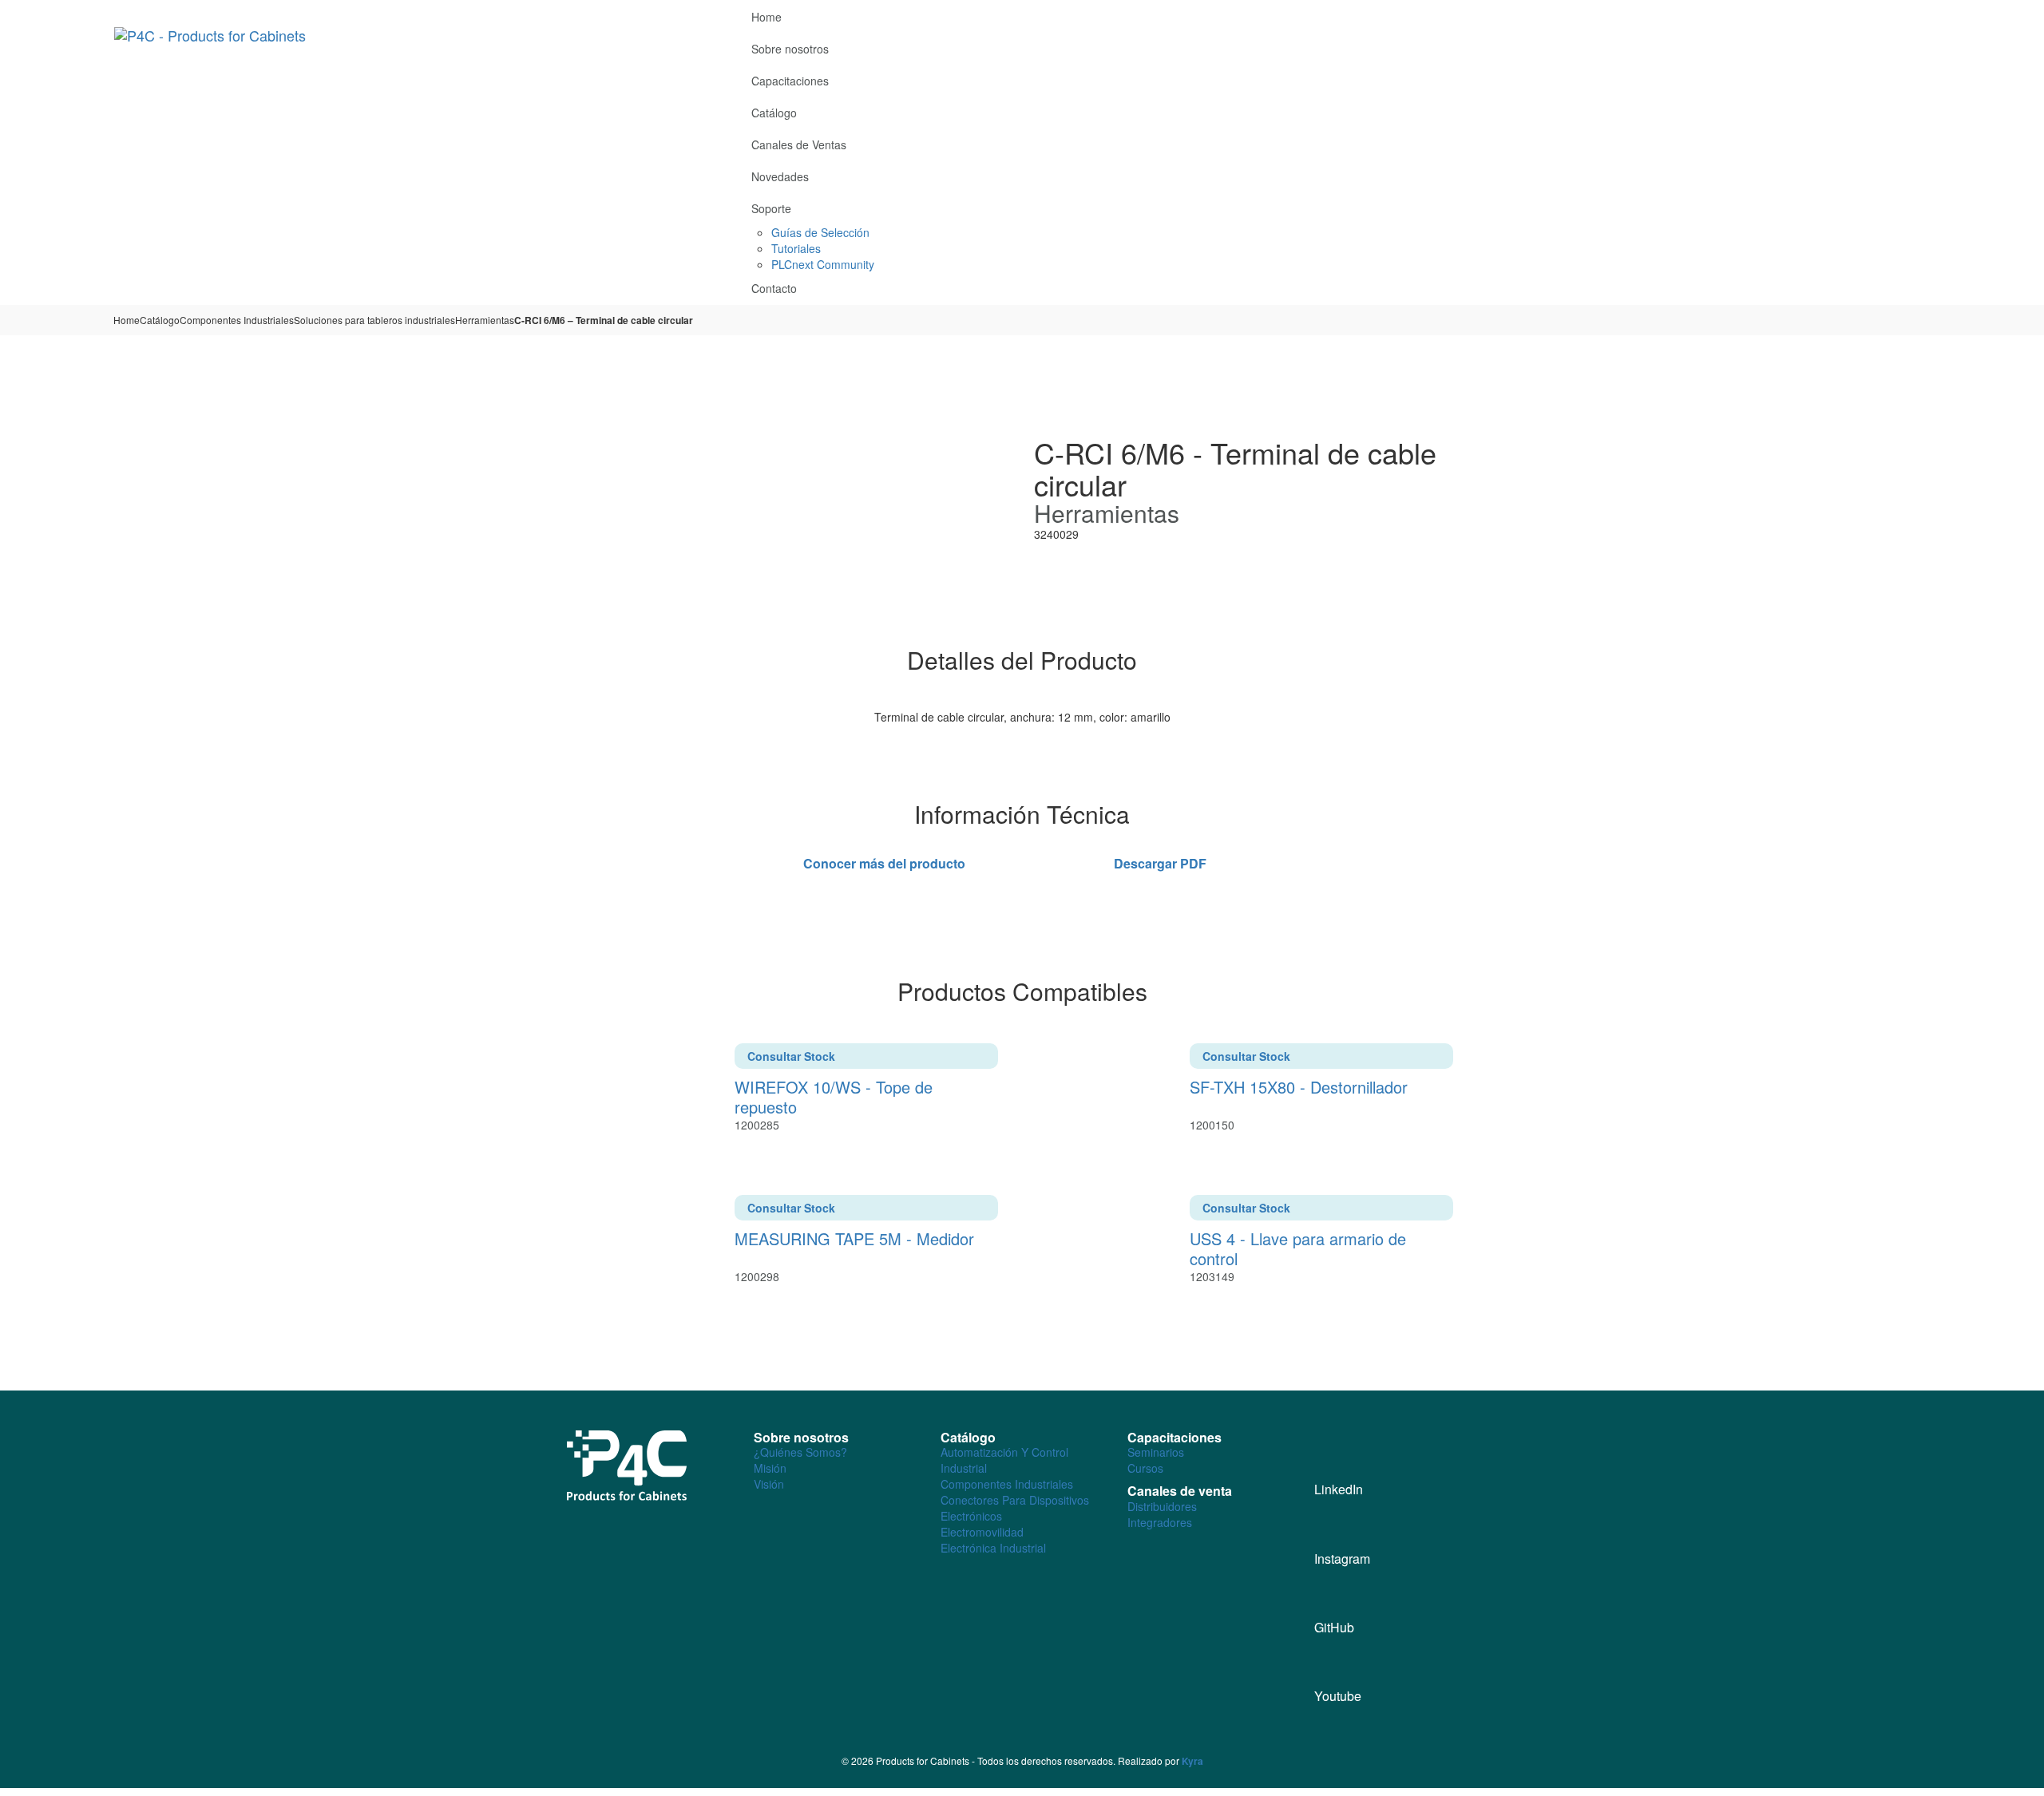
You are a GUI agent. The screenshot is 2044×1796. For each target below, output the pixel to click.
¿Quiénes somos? (800, 1452)
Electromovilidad (982, 1532)
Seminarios (1156, 1452)
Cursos (1145, 1468)
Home (127, 320)
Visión (769, 1484)
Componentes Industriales (237, 320)
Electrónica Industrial (993, 1548)
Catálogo (160, 320)
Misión (770, 1468)
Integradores (1160, 1522)
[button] (1923, 14)
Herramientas (485, 320)
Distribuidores (1162, 1506)
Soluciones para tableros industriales (374, 320)
